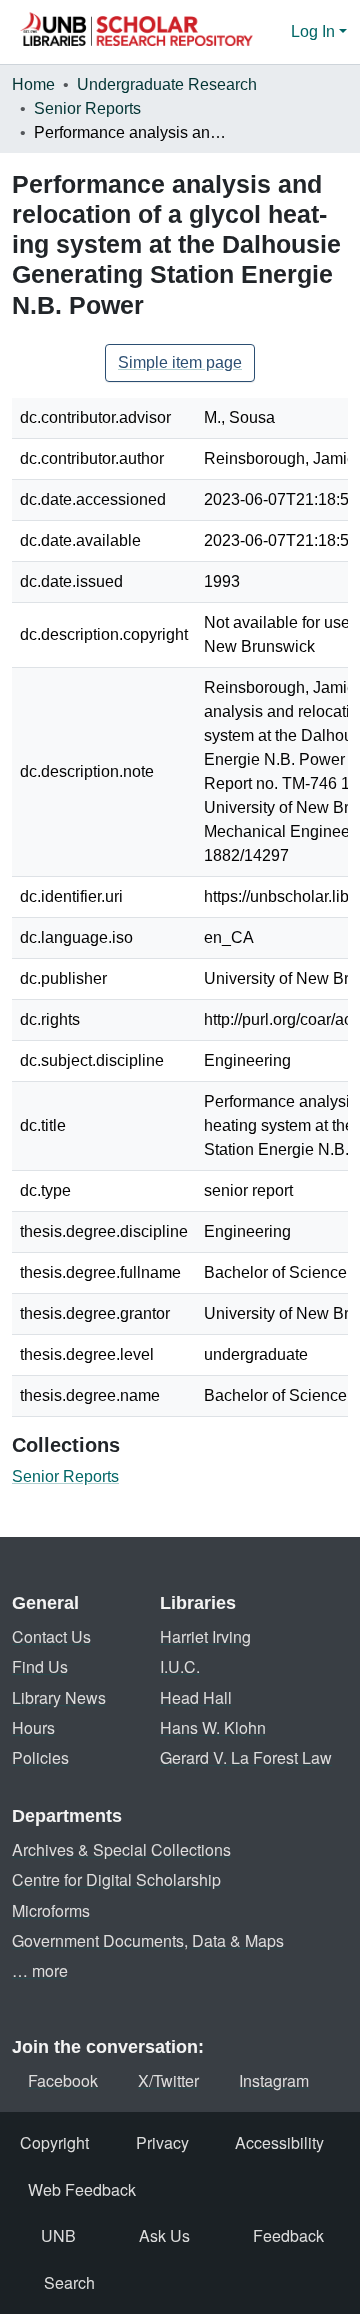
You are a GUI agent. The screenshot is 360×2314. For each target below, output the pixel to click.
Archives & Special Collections (121, 1849)
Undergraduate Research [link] (167, 84)
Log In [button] (315, 31)
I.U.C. (180, 1666)
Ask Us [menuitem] (164, 2235)
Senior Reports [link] (87, 108)
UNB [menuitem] (58, 2235)
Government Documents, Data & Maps (148, 1940)
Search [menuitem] (69, 2282)
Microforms (51, 1910)
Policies (40, 1757)
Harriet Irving (205, 1636)
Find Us (40, 1666)
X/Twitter (168, 2080)
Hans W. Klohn (213, 1727)
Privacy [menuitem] (162, 2142)
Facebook (63, 2080)
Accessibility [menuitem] (279, 2142)
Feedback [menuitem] (288, 2235)
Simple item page (180, 362)
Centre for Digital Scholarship (116, 1879)
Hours (33, 1727)
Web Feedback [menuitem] (82, 2189)
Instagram (274, 2080)
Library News (59, 1697)
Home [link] (33, 84)
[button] (136, 32)
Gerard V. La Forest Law (246, 1757)
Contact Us (51, 1636)
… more (40, 1970)
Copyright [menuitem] (54, 2142)
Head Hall (196, 1697)
